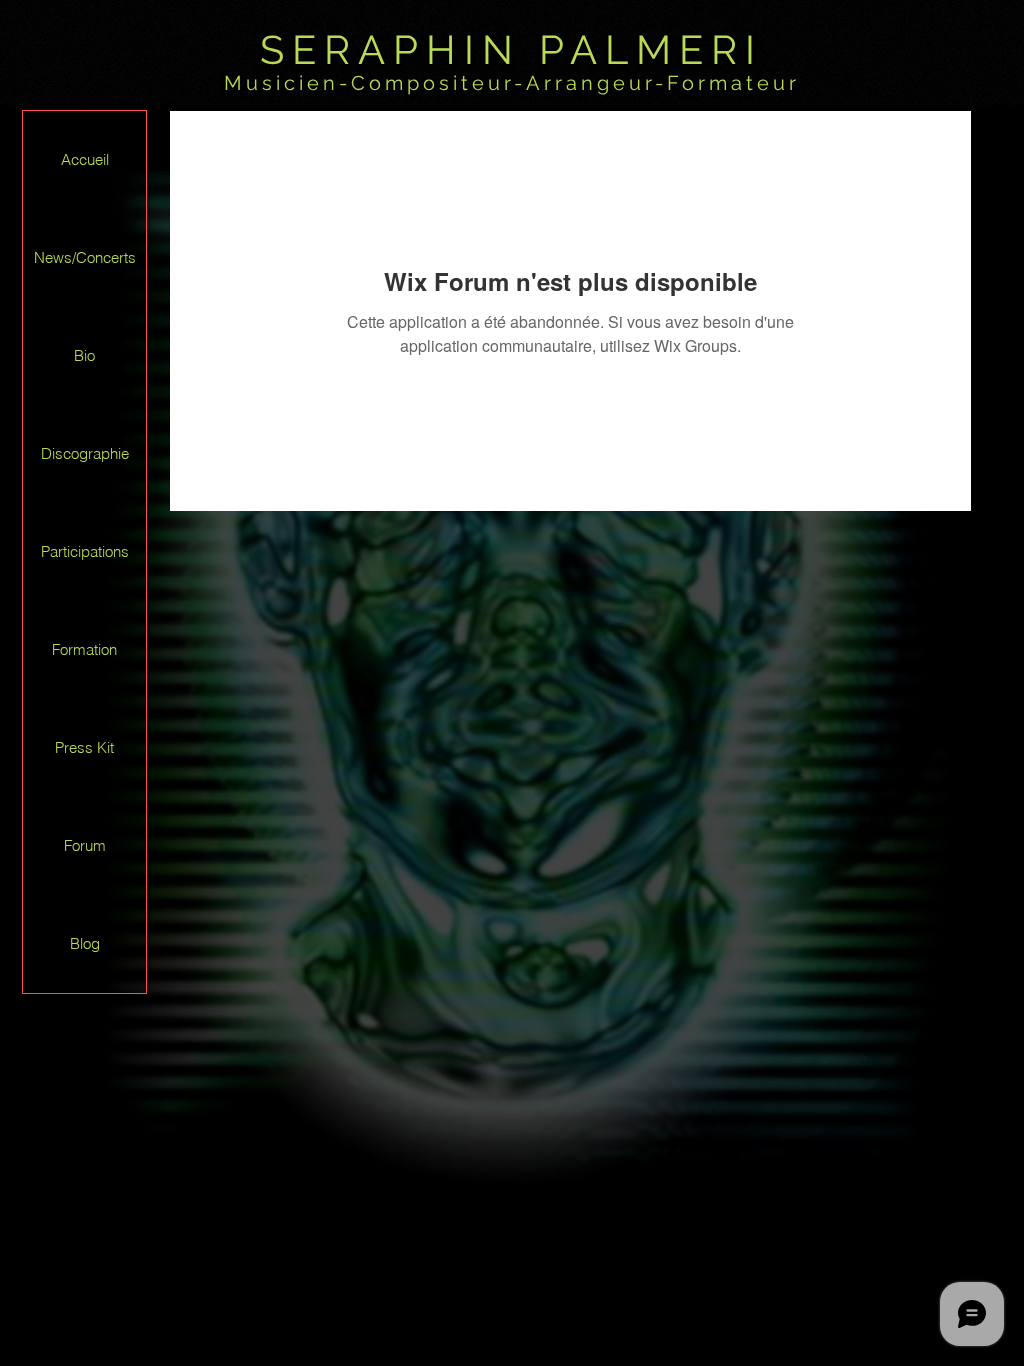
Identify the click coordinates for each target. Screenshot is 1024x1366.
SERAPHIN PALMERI (511, 49)
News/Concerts (85, 257)
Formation (84, 649)
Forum (85, 845)
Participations (85, 551)
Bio (84, 355)
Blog (85, 943)
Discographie (85, 453)
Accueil (85, 159)
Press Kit (84, 747)
